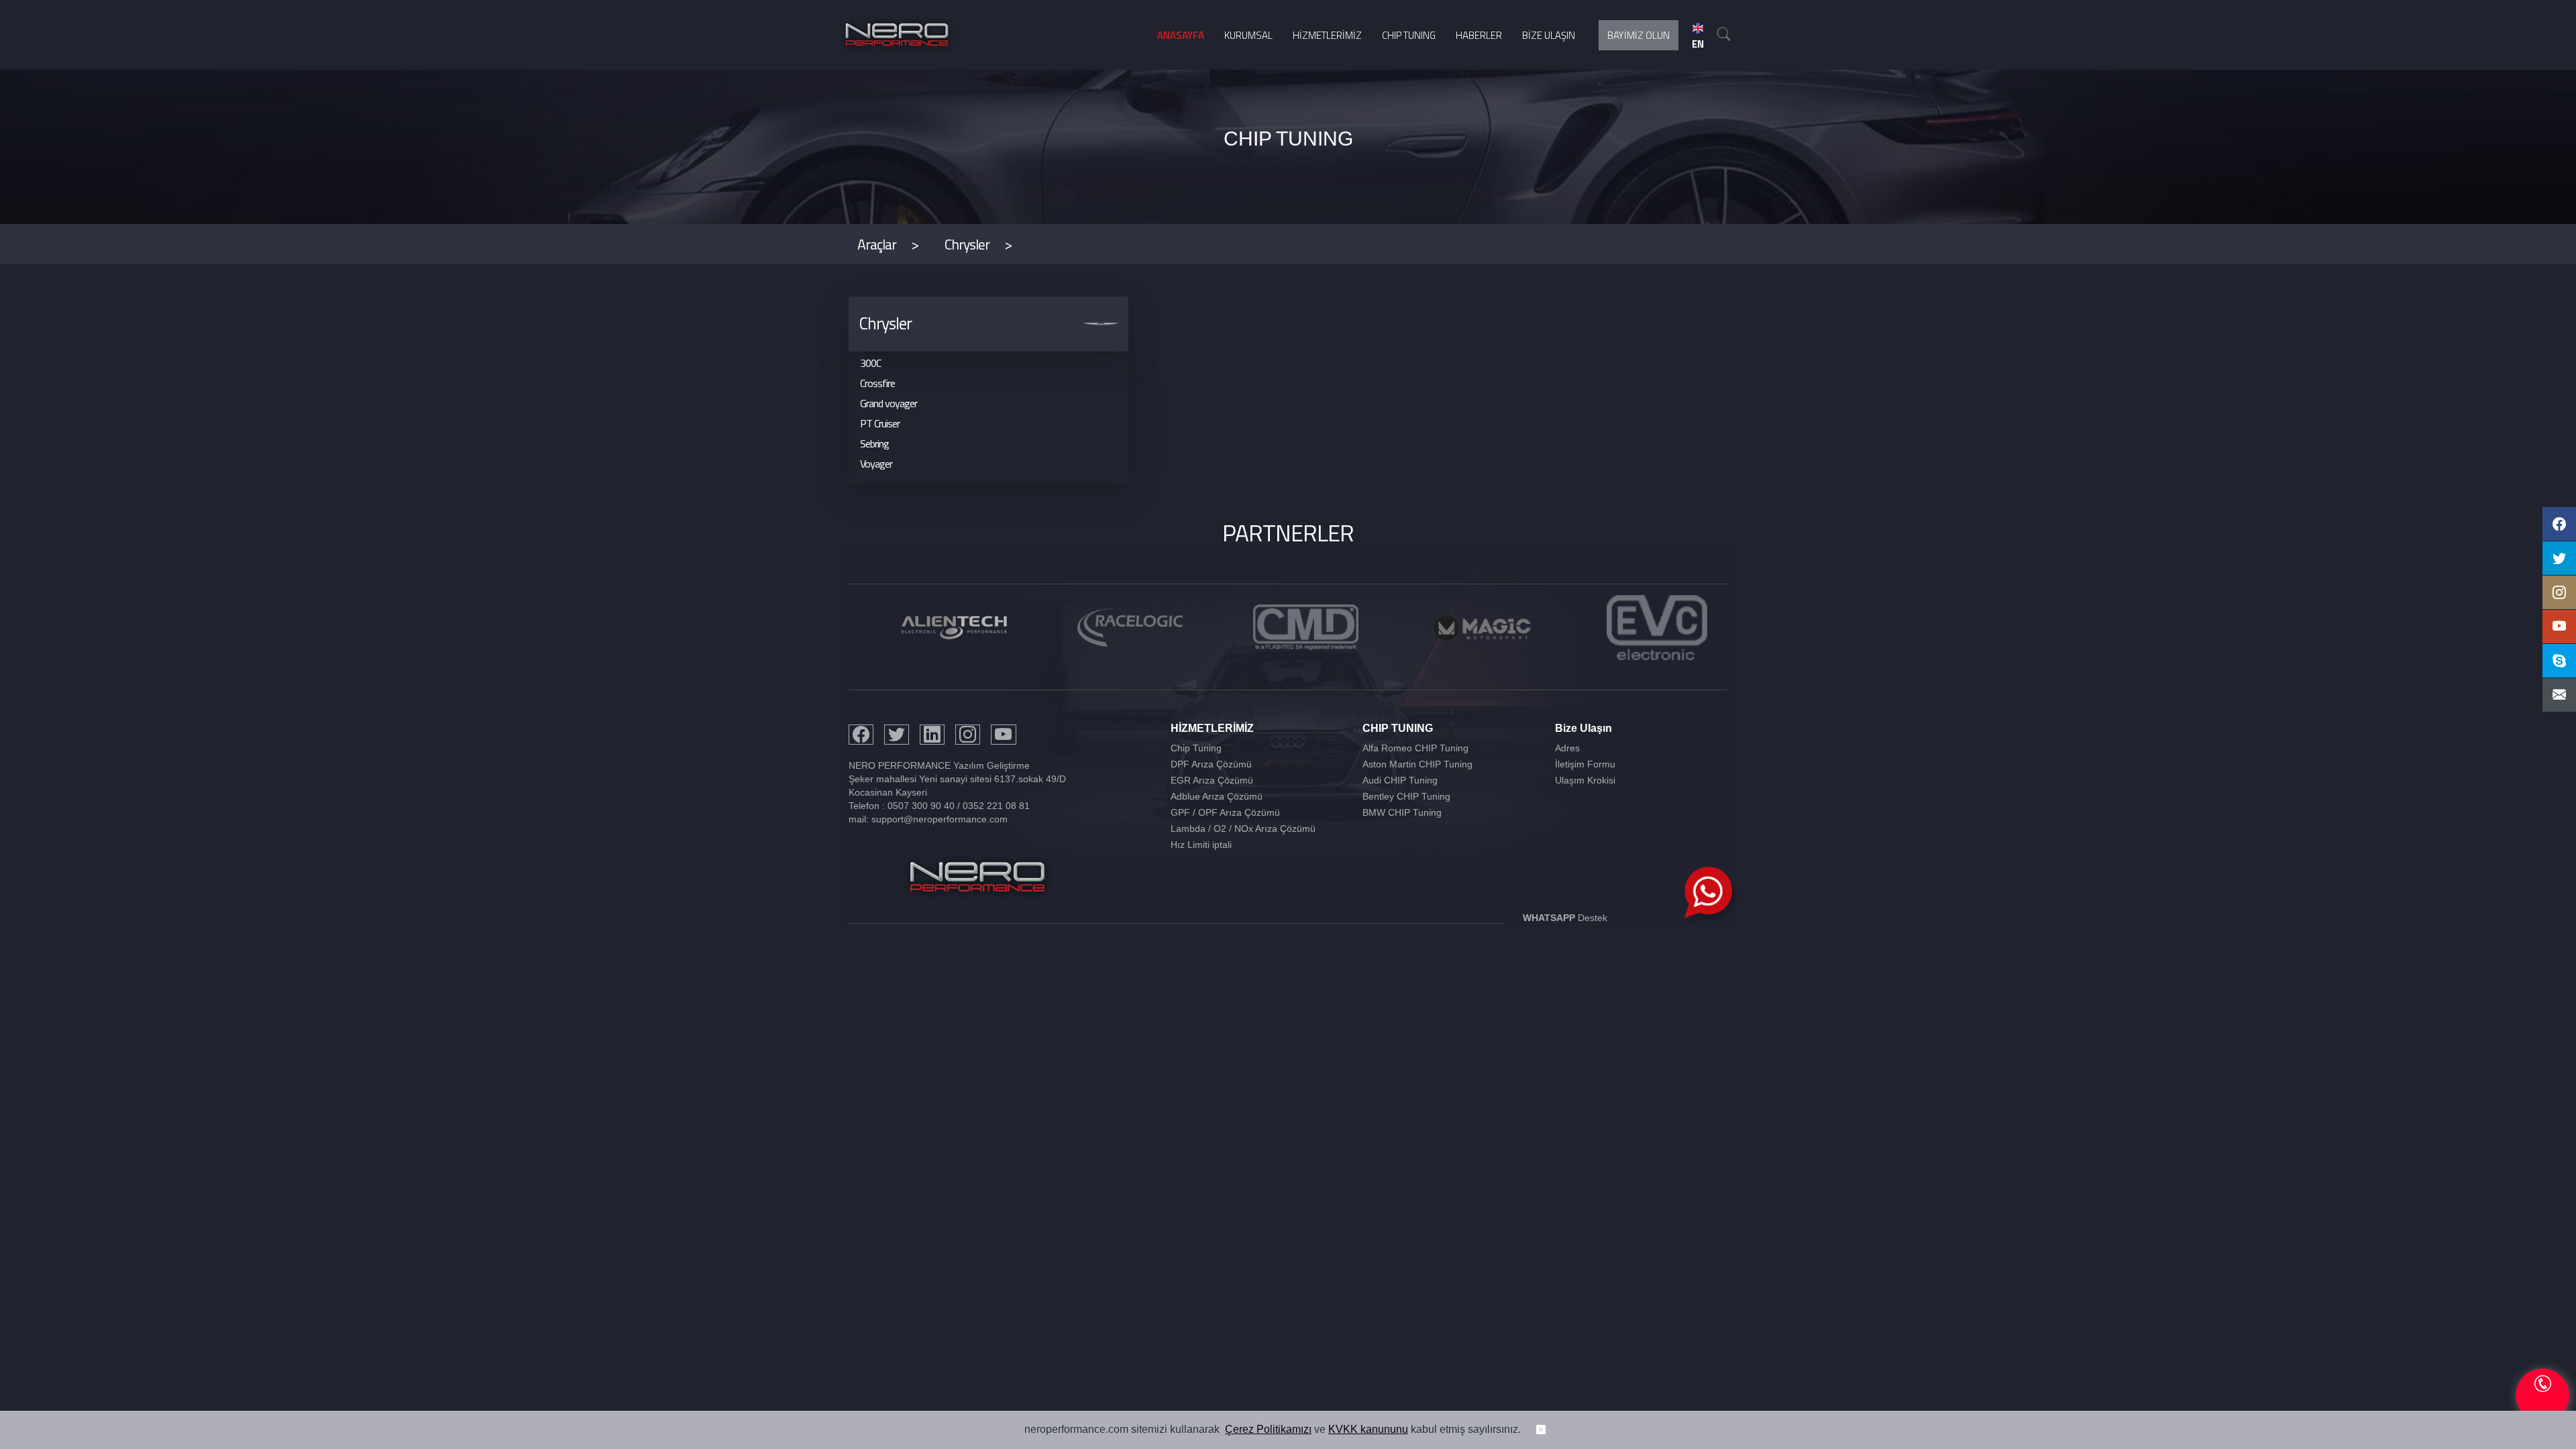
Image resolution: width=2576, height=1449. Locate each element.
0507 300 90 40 (921, 806)
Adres (1567, 748)
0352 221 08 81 (996, 806)
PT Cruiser (880, 423)
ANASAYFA (1181, 35)
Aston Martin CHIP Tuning (1417, 764)
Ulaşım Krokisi (1585, 780)
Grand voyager (889, 403)
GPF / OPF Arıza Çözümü (1225, 812)
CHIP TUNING (1409, 35)
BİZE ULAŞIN (1549, 35)
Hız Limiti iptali (1201, 845)
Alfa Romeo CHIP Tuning (1415, 748)
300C (870, 363)
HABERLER (1479, 35)
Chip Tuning (1196, 748)
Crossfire (877, 383)
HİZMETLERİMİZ (1327, 35)
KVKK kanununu (1368, 1429)
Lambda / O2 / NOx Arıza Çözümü (1243, 828)
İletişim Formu (1585, 764)
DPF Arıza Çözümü (1211, 764)
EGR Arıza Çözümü (1212, 780)
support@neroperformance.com (940, 819)
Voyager (876, 464)
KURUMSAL (1248, 35)
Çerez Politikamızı (1268, 1429)
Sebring (874, 443)
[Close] (1541, 1430)
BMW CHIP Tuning (1402, 812)
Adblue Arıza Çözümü (1217, 796)
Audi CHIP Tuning (1400, 780)
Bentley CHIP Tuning (1406, 796)
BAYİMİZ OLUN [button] (1639, 35)
